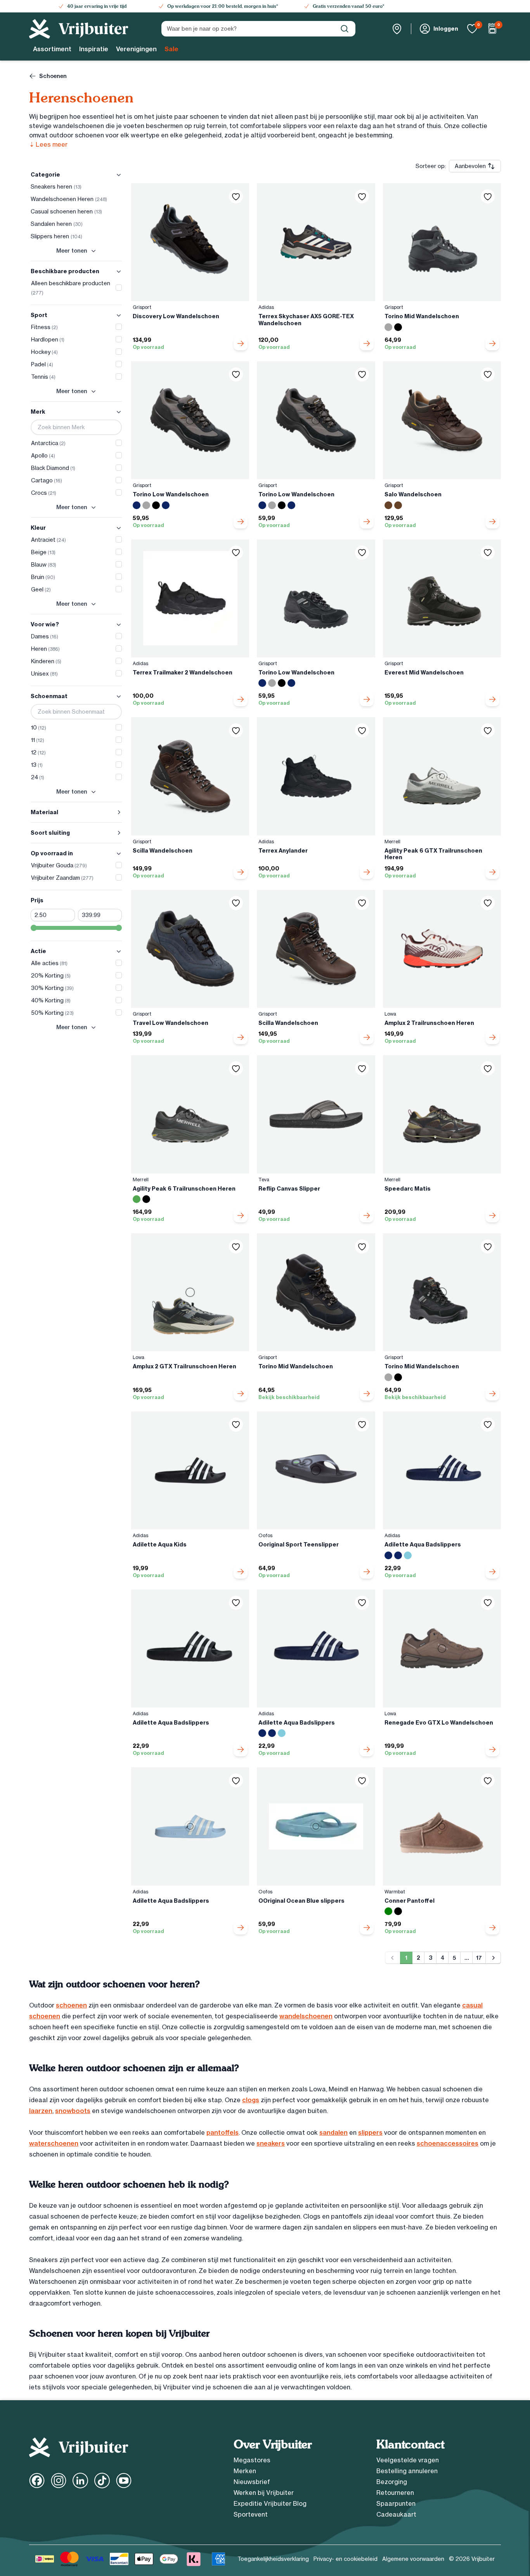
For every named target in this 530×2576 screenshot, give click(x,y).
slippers (370, 2132)
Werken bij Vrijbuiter (264, 2493)
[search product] (345, 29)
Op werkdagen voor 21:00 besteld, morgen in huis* (223, 6)
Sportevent (251, 2514)
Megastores (252, 2460)
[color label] (388, 327)
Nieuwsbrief (252, 2482)
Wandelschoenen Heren (69, 199)
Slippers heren (56, 236)
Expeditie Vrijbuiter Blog (270, 2503)
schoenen (71, 2005)
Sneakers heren (56, 187)
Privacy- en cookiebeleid (346, 2559)
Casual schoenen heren (66, 211)
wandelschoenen (306, 2016)
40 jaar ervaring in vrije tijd (97, 6)
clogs (251, 2100)
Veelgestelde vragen (408, 2460)
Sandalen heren (57, 224)
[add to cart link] (241, 343)
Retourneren (395, 2493)
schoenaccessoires (448, 2143)
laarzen (41, 2111)
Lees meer (48, 144)
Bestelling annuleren (407, 2471)
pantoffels (223, 2132)
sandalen (333, 2132)
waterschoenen (54, 2143)
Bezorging (392, 2482)
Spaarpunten (396, 2503)
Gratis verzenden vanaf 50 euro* (348, 6)
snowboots (73, 2111)
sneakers (271, 2143)
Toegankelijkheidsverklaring (273, 2559)
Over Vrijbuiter (273, 2444)
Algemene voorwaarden (413, 2559)
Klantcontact (410, 2444)
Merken (245, 2471)
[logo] (79, 29)
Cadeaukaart (396, 2514)
